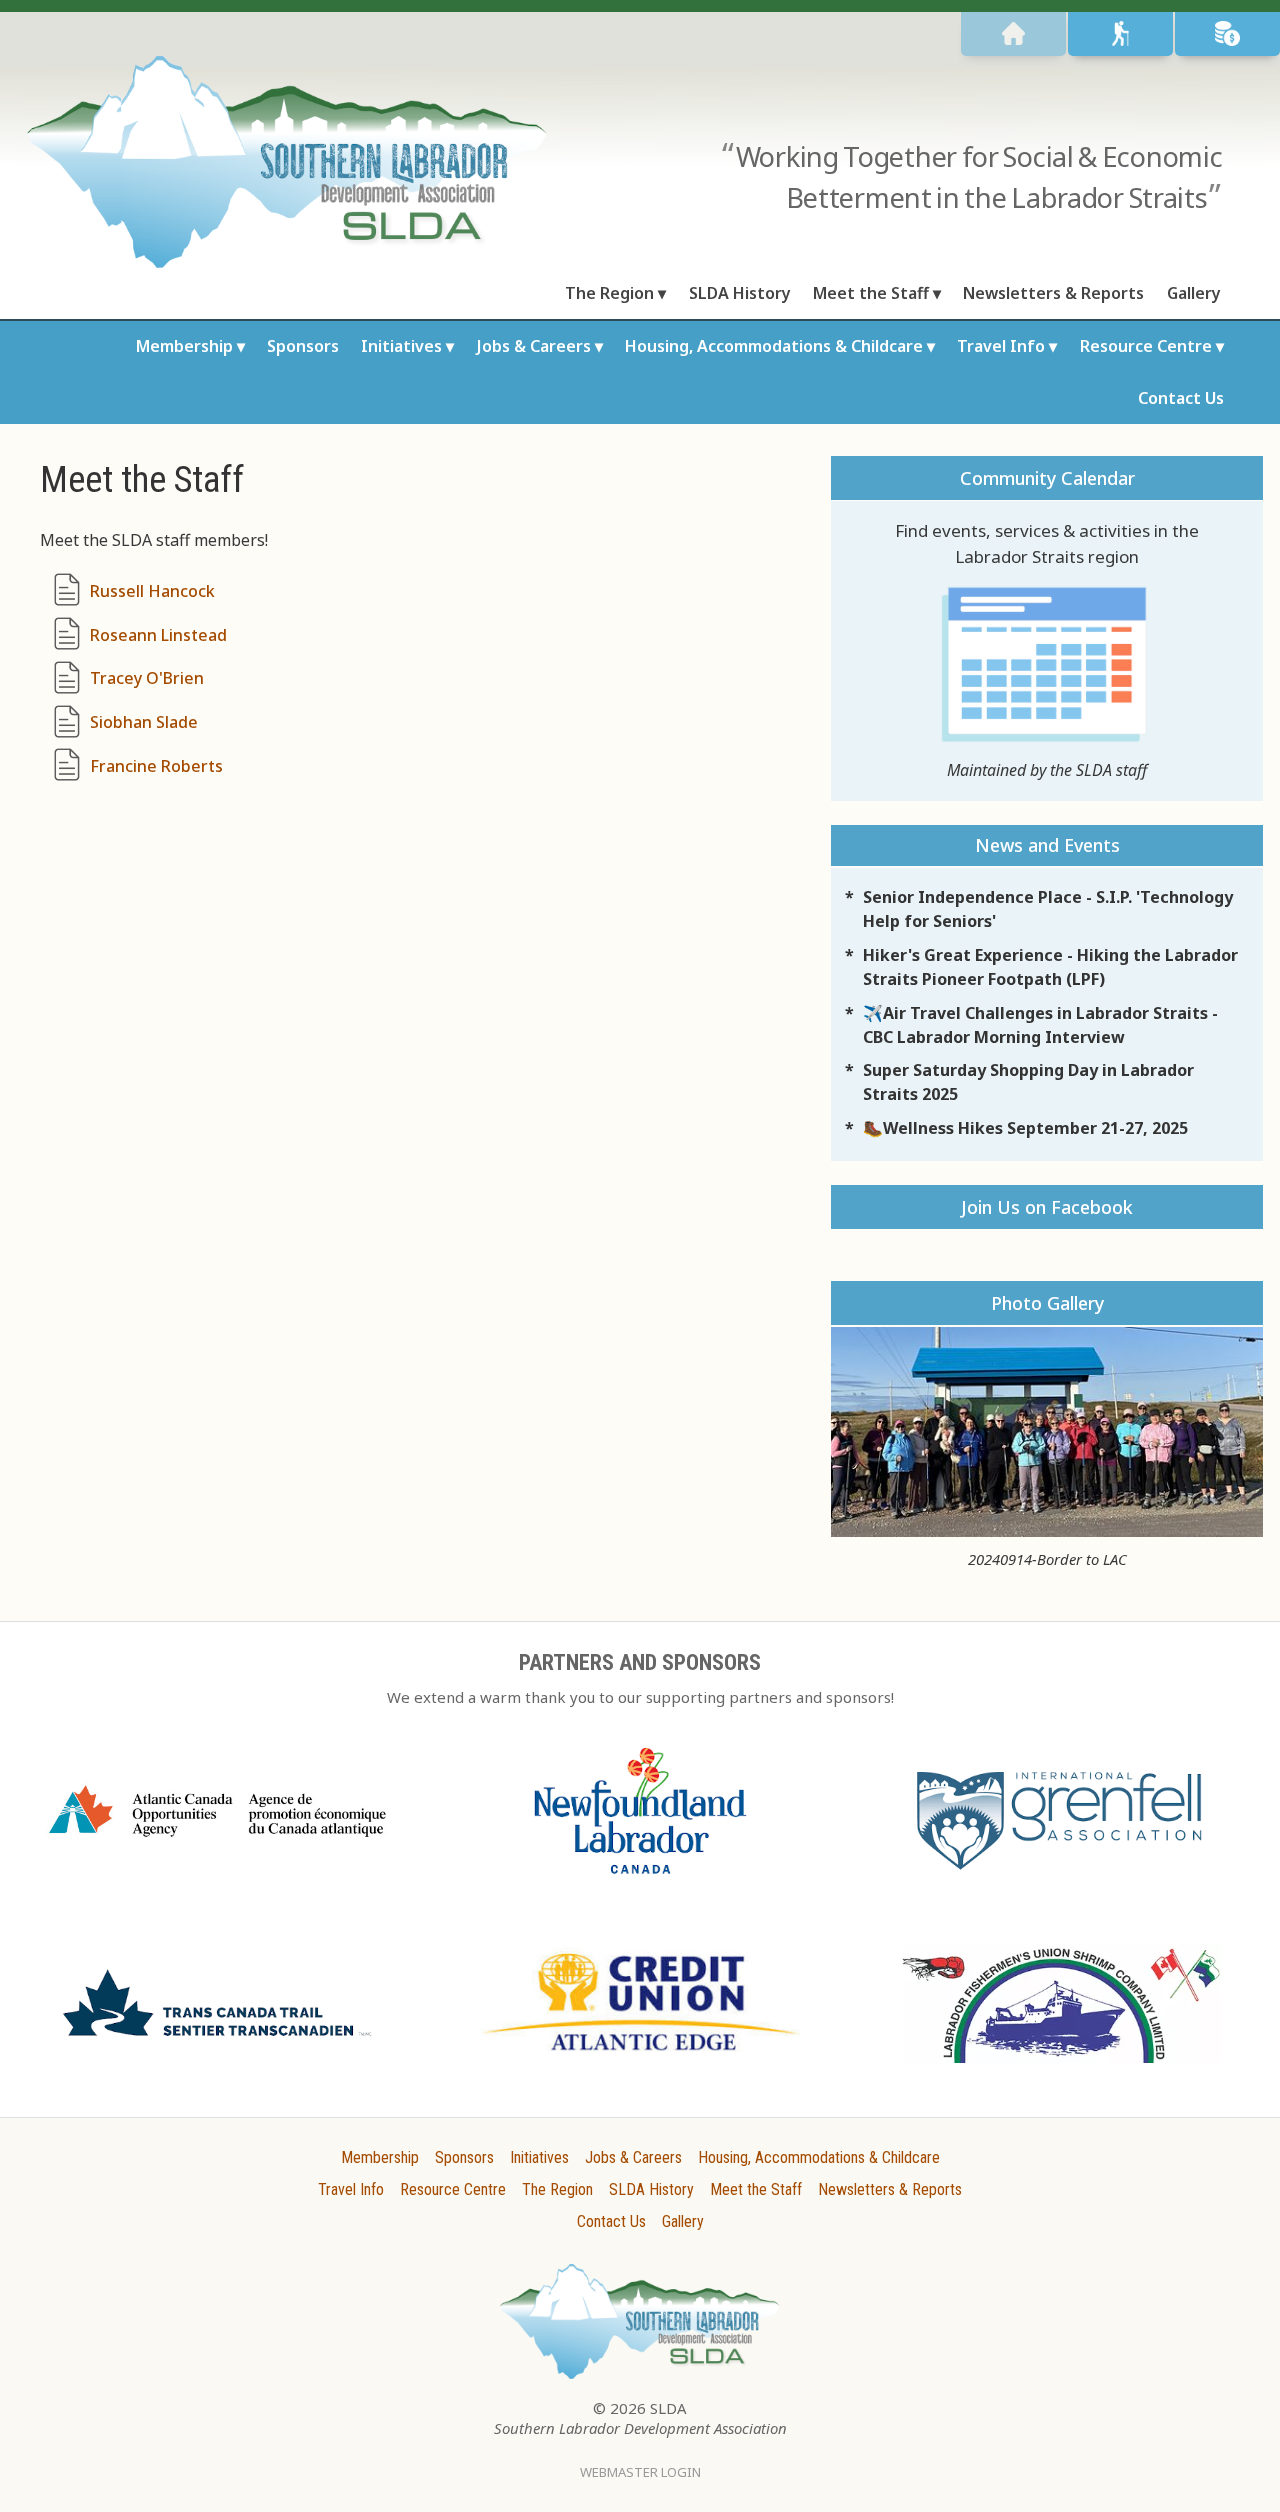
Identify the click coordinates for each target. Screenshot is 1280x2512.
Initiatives (401, 346)
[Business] (1227, 34)
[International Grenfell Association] (1062, 1874)
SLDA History (740, 293)
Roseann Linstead (158, 635)
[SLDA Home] (1013, 34)
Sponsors (303, 346)
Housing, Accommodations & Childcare (774, 346)
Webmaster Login (640, 2472)
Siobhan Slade (144, 722)
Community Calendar (1047, 478)
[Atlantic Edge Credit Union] (639, 2059)
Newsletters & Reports (1053, 293)
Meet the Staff (871, 293)
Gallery (1194, 293)
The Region (609, 293)
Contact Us (1181, 398)
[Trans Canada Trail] (217, 2043)
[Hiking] (1120, 34)
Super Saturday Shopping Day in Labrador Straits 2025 (1028, 1082)
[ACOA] (217, 1844)
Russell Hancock (152, 591)
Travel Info (1001, 346)
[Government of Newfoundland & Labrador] (639, 1883)
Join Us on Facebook (1047, 1207)
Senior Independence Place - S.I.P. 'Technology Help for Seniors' (1048, 909)
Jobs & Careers (534, 346)
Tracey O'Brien (147, 678)
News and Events (1047, 845)
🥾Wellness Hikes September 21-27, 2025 (1025, 1128)
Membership (184, 346)
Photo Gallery (1047, 1303)
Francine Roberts (156, 766)
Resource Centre (1146, 346)
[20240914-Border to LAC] (1047, 1432)
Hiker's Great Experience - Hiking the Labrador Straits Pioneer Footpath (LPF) (1050, 967)
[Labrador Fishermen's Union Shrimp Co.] (1062, 2072)
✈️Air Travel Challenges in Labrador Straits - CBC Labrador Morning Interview (1040, 1025)
